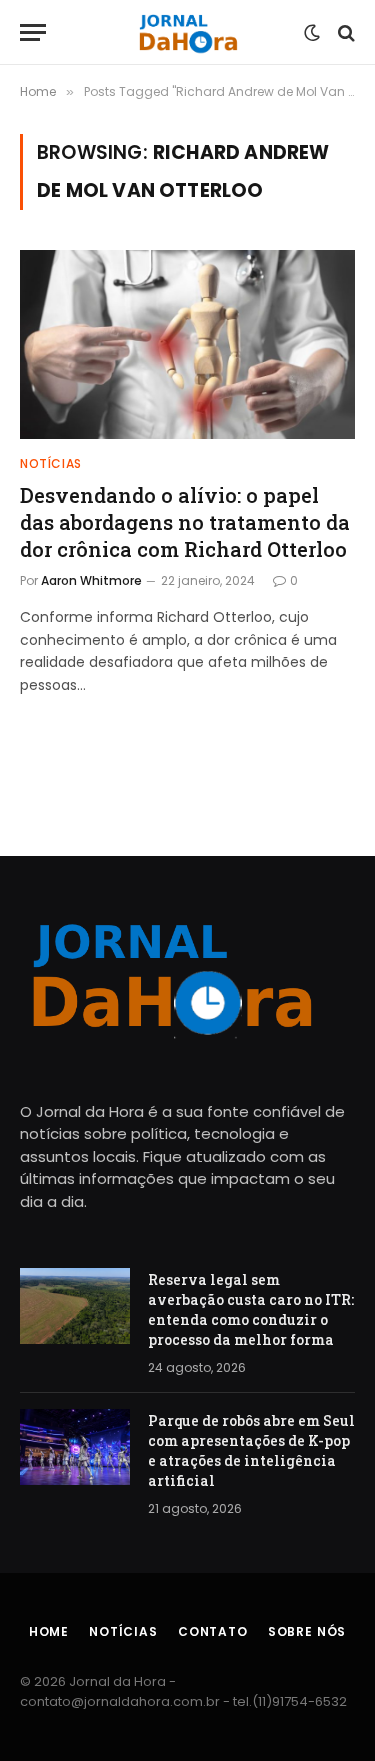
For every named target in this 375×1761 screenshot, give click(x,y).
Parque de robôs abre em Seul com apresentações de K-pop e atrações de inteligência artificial (251, 1450)
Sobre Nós (307, 1631)
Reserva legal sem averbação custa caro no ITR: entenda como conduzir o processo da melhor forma (251, 1309)
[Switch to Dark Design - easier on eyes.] (312, 33)
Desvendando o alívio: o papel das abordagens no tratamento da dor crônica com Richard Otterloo (185, 522)
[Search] (344, 32)
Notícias (123, 1631)
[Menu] (33, 32)
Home (49, 1631)
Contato (213, 1631)
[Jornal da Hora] (187, 32)
